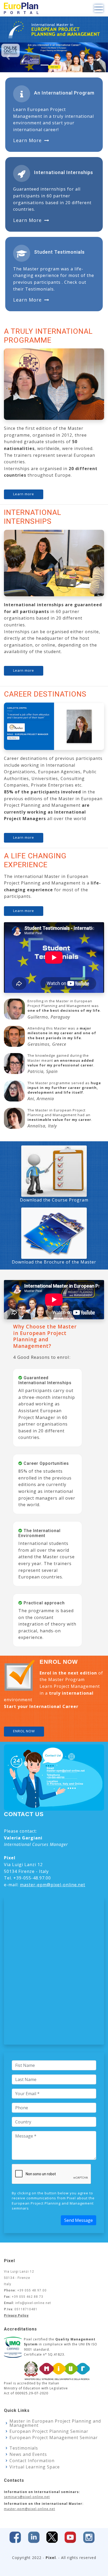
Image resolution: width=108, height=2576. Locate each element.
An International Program (64, 93)
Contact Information (32, 2461)
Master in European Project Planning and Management (55, 2423)
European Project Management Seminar (54, 2438)
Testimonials (24, 2448)
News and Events (28, 2454)
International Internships (64, 172)
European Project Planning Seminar (49, 2431)
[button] (8, 57)
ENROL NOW (24, 1731)
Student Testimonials (59, 252)
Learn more (27, 140)
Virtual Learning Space (35, 2467)
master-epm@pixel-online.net (53, 1885)
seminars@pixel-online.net (27, 2497)
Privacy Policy (16, 2316)
